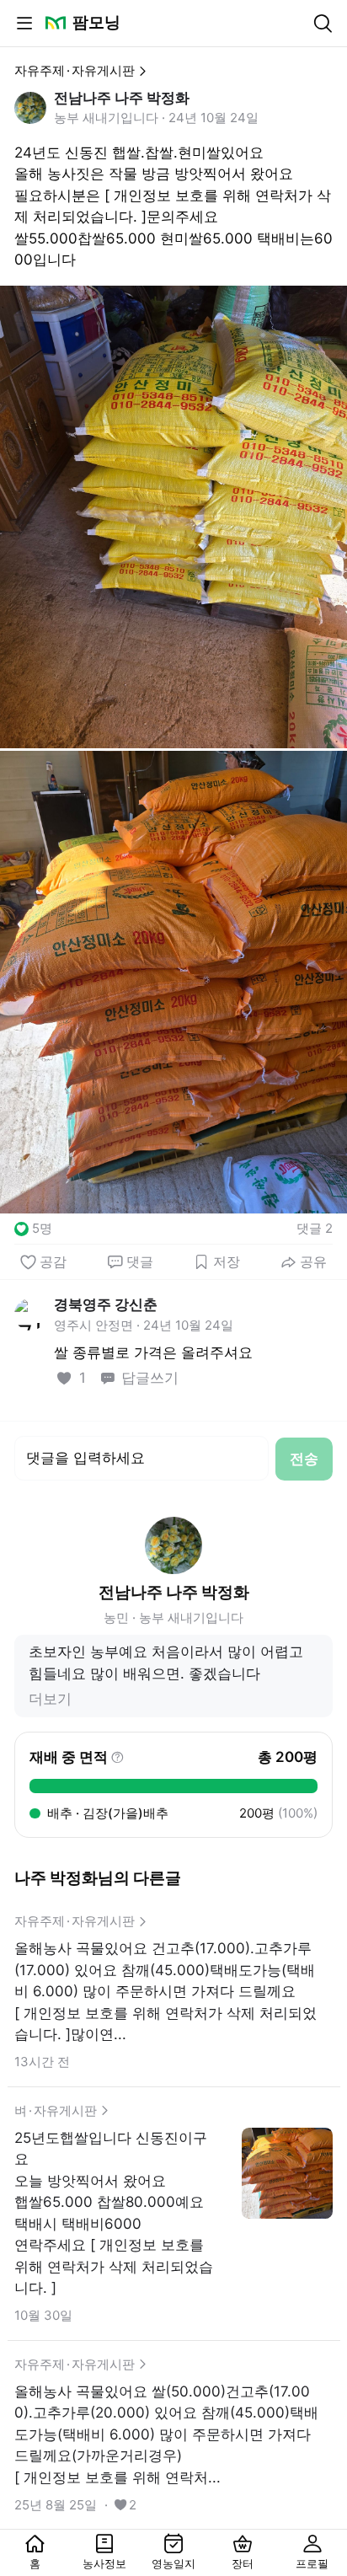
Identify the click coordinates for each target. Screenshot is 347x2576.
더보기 (50, 1699)
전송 (304, 1459)
